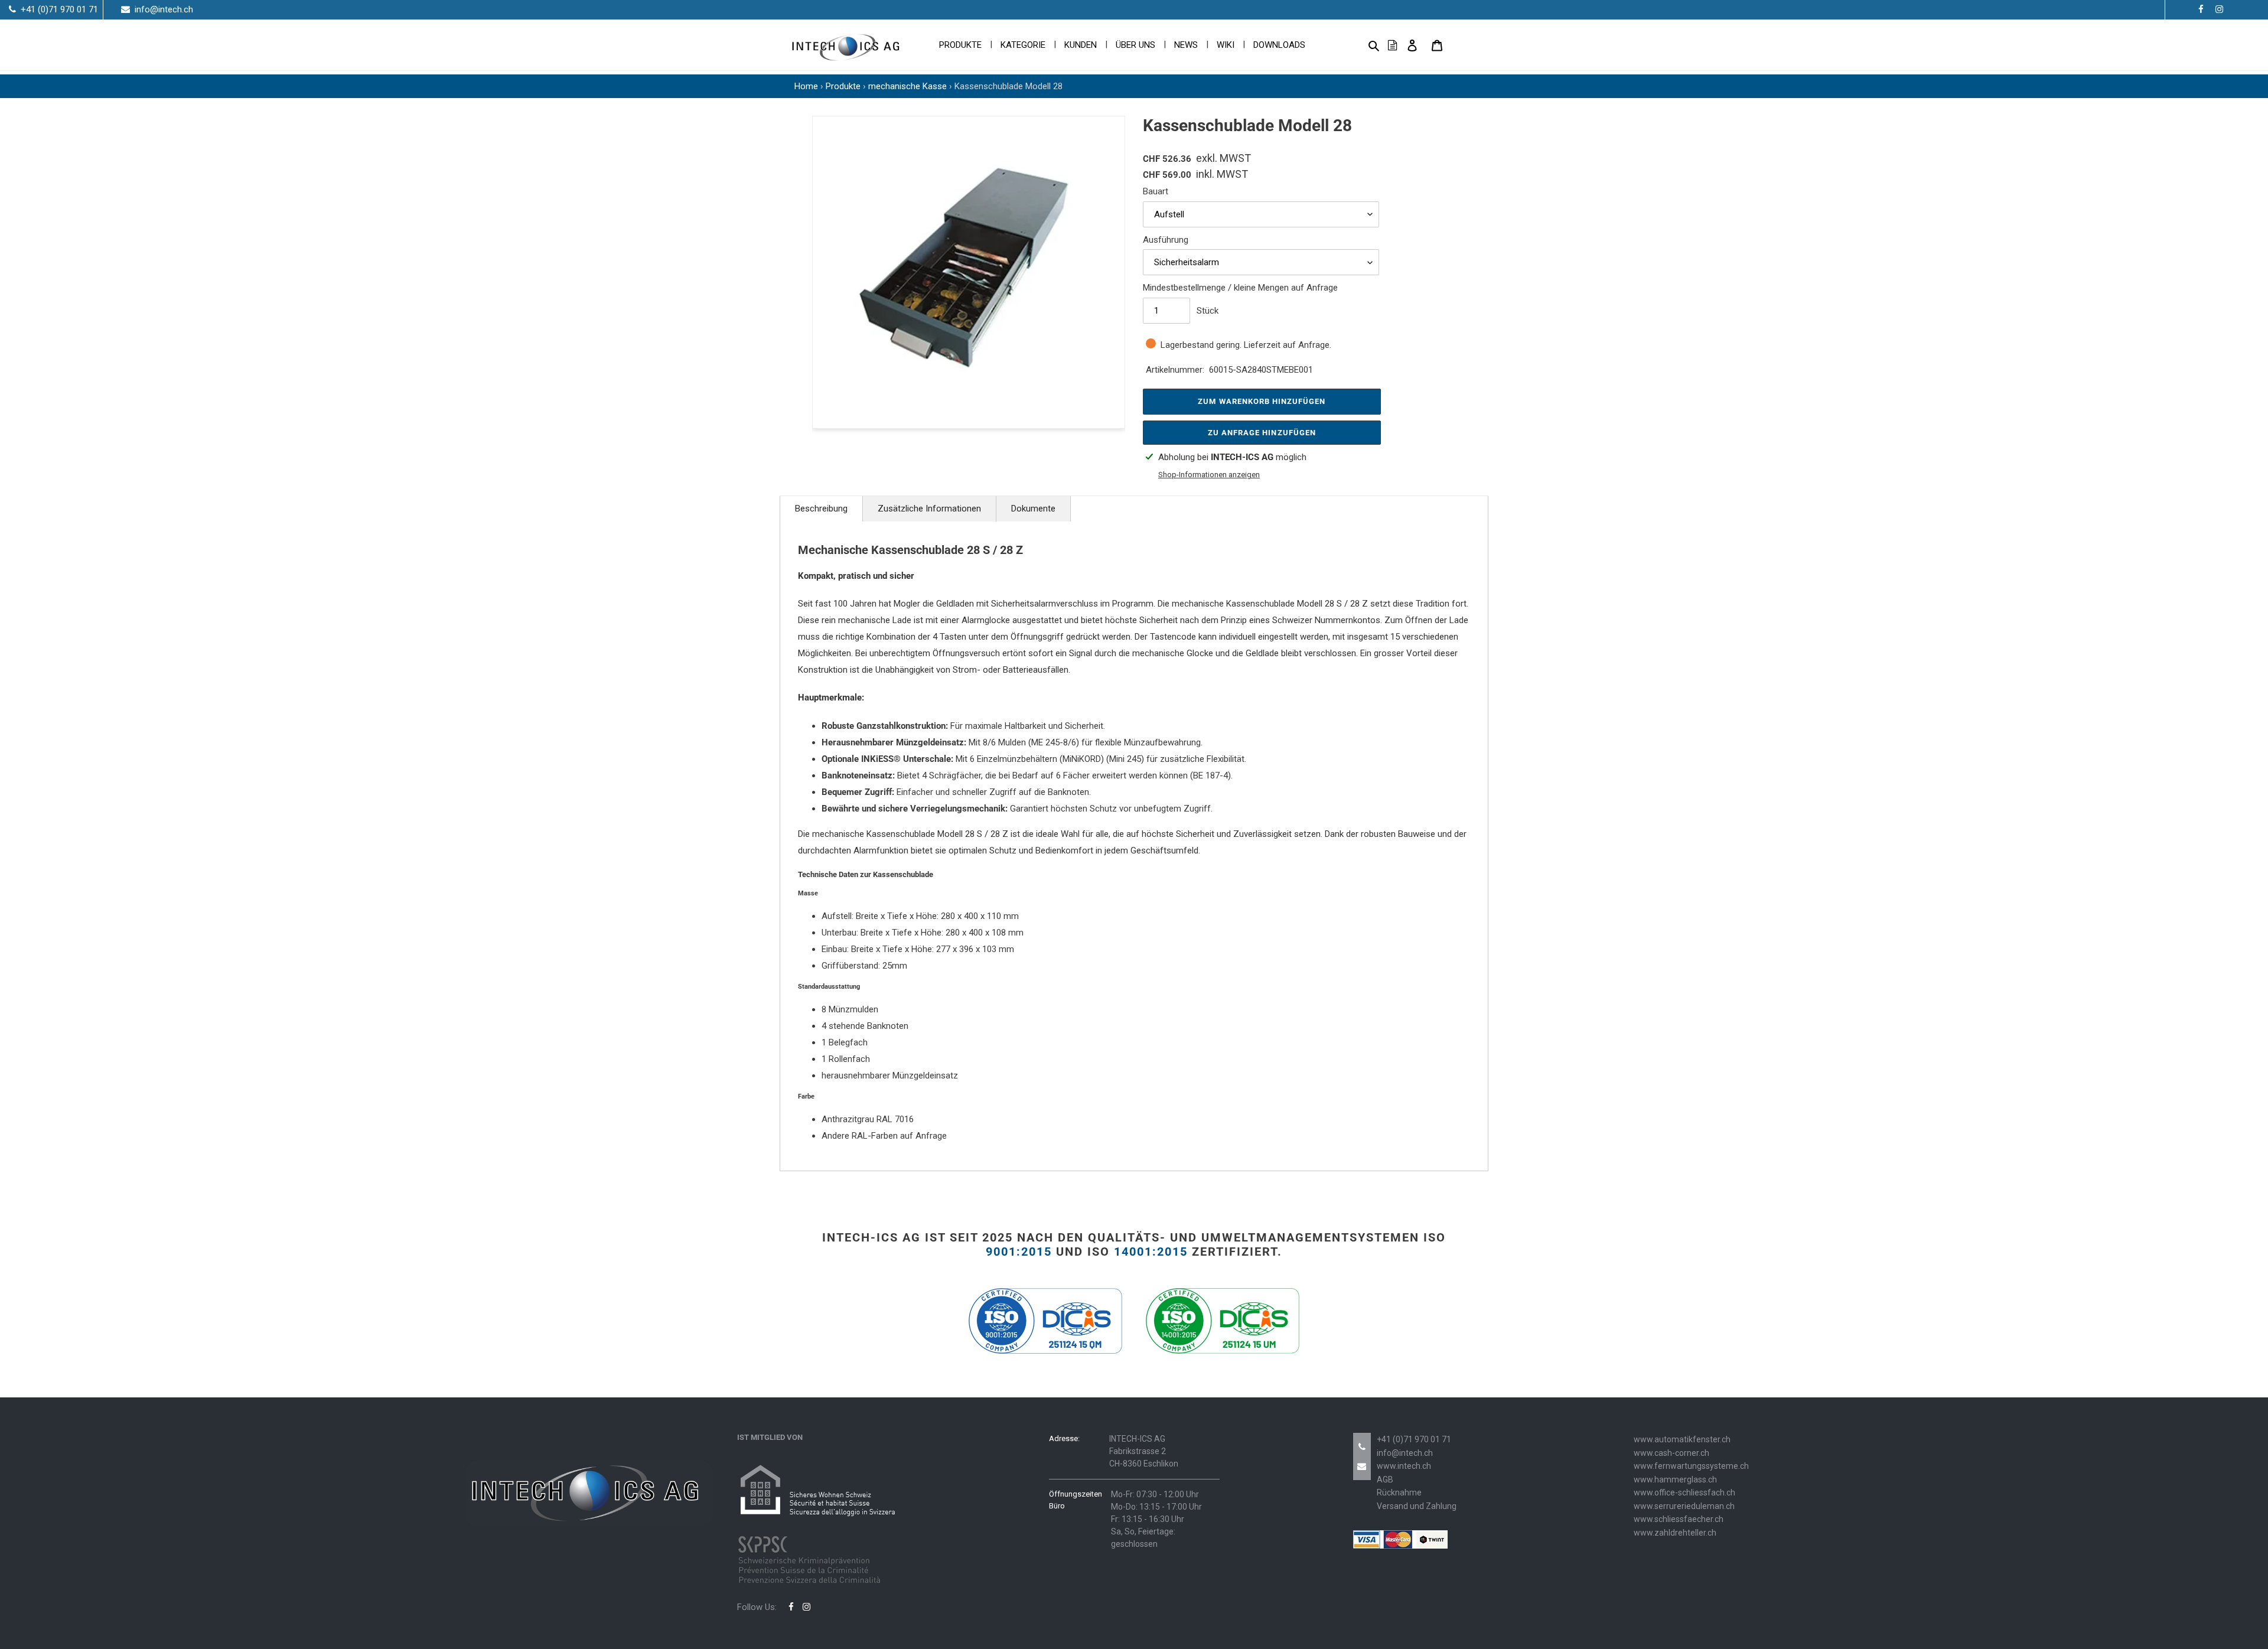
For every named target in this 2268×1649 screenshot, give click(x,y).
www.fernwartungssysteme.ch (1691, 1466)
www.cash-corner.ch (1671, 1453)
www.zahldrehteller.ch (1675, 1533)
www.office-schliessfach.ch (1684, 1492)
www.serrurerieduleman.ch (1684, 1506)
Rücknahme (1399, 1492)
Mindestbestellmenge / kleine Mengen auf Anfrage (1240, 288)
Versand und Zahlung (1417, 1506)
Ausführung (1166, 240)
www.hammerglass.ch (1675, 1479)
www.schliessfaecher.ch (1679, 1519)
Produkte (843, 86)
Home (806, 86)
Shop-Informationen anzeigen (1209, 475)
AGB (1385, 1479)
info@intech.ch (1405, 1453)
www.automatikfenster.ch (1682, 1439)
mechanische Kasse (907, 86)
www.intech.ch (1404, 1466)
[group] (969, 272)
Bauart (1156, 191)
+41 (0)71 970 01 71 (1414, 1439)
